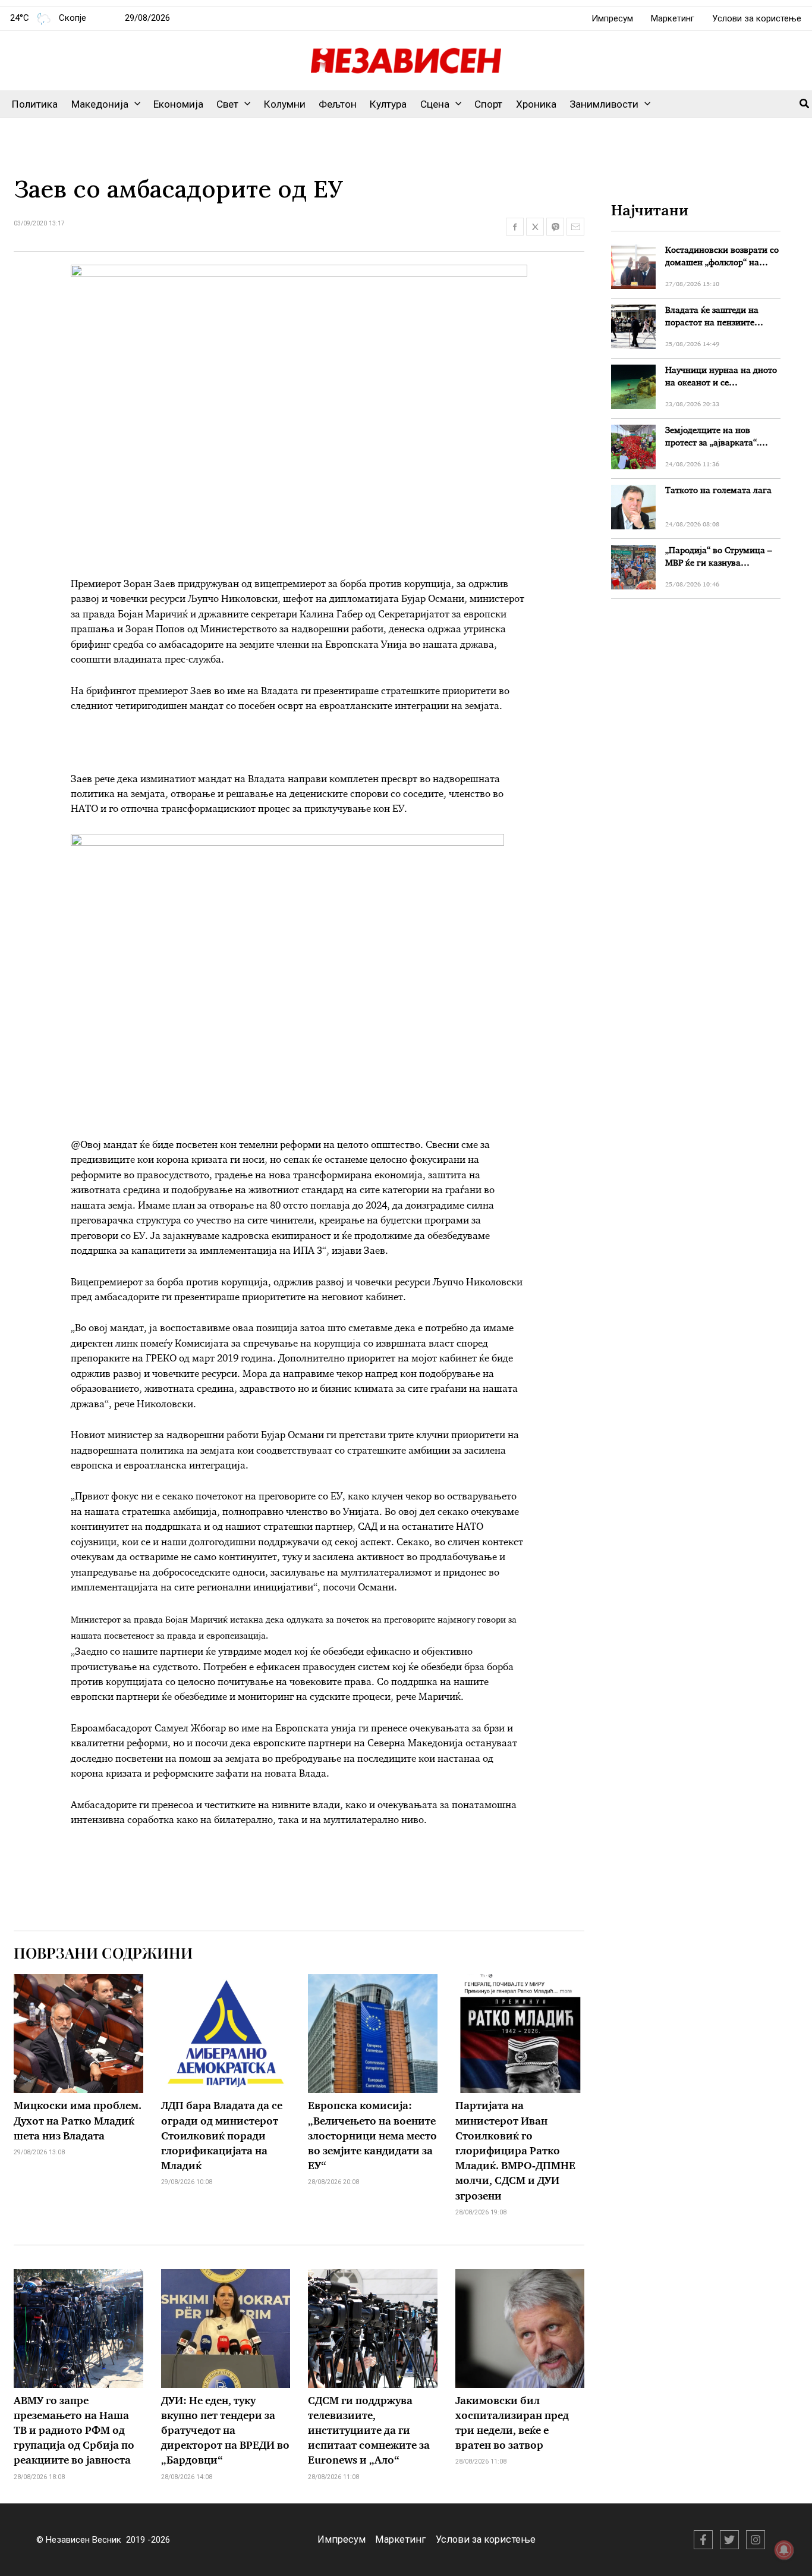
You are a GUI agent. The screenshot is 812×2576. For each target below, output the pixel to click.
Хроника (536, 104)
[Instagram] (756, 2540)
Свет (227, 104)
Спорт (488, 104)
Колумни (285, 104)
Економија (178, 104)
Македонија (100, 104)
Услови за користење (757, 18)
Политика (35, 104)
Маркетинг (673, 18)
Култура (388, 104)
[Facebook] (703, 2540)
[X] (729, 2540)
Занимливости (604, 104)
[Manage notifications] (784, 2550)
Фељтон (338, 104)
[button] (134, 104)
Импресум (612, 18)
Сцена (435, 104)
